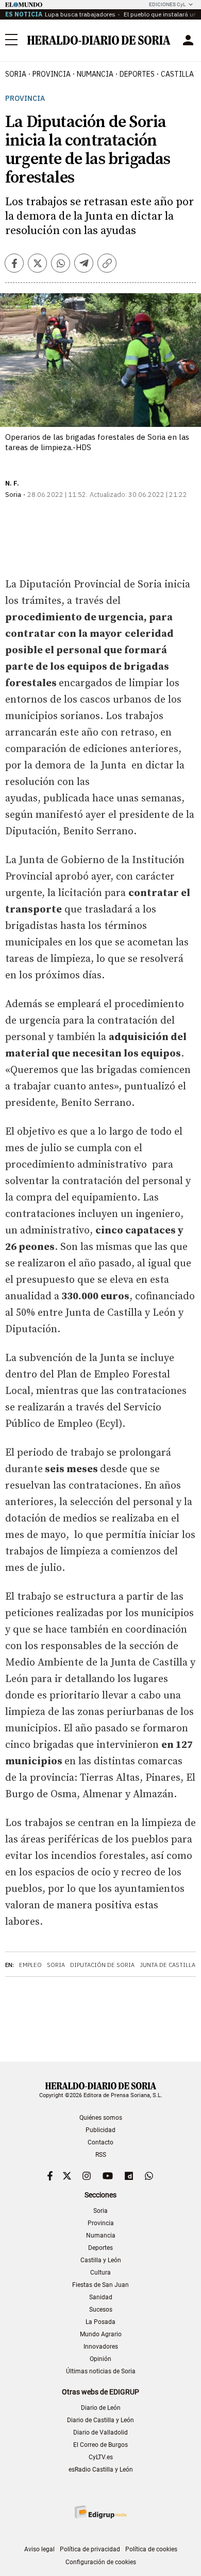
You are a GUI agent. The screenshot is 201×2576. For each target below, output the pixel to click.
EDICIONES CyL (167, 4)
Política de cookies (151, 2549)
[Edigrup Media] (100, 2512)
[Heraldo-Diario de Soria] (99, 40)
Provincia (25, 99)
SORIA (16, 74)
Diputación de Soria (102, 1965)
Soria (56, 1965)
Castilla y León (101, 2260)
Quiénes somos (101, 2118)
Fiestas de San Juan (100, 2285)
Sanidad (101, 2297)
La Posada (100, 2322)
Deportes (100, 2248)
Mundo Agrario (101, 2334)
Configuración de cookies (101, 2562)
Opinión (100, 2359)
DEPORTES (137, 74)
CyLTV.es (101, 2457)
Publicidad (100, 2130)
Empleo (30, 1965)
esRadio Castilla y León (101, 2470)
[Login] (188, 40)
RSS (101, 2155)
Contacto (100, 2142)
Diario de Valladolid (100, 2432)
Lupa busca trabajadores (80, 14)
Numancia (101, 2235)
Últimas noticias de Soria (101, 2371)
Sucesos (101, 2310)
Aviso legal (39, 2549)
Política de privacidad (90, 2549)
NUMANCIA (95, 74)
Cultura (100, 2273)
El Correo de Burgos (100, 2445)
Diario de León (101, 2408)
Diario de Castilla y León (100, 2420)
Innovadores (101, 2347)
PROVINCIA (52, 74)
